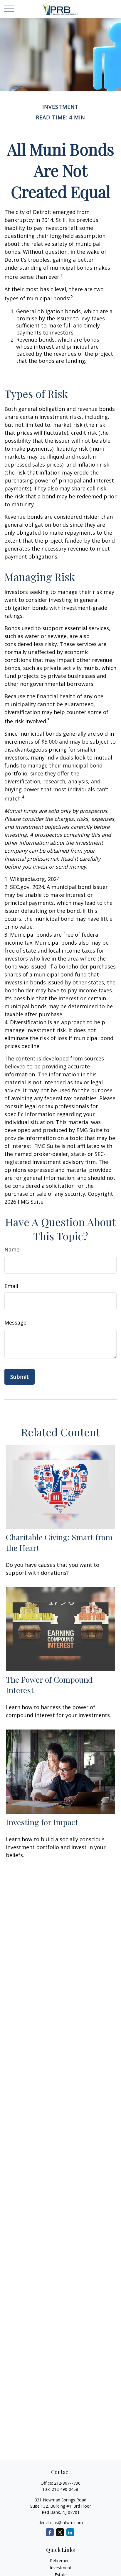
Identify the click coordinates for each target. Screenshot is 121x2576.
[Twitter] (60, 2532)
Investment (61, 2568)
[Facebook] (50, 2532)
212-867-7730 (67, 2483)
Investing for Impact (42, 1822)
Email (11, 1286)
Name (12, 1249)
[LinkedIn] (70, 2532)
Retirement (60, 2561)
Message (15, 1322)
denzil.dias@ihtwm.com (61, 2523)
